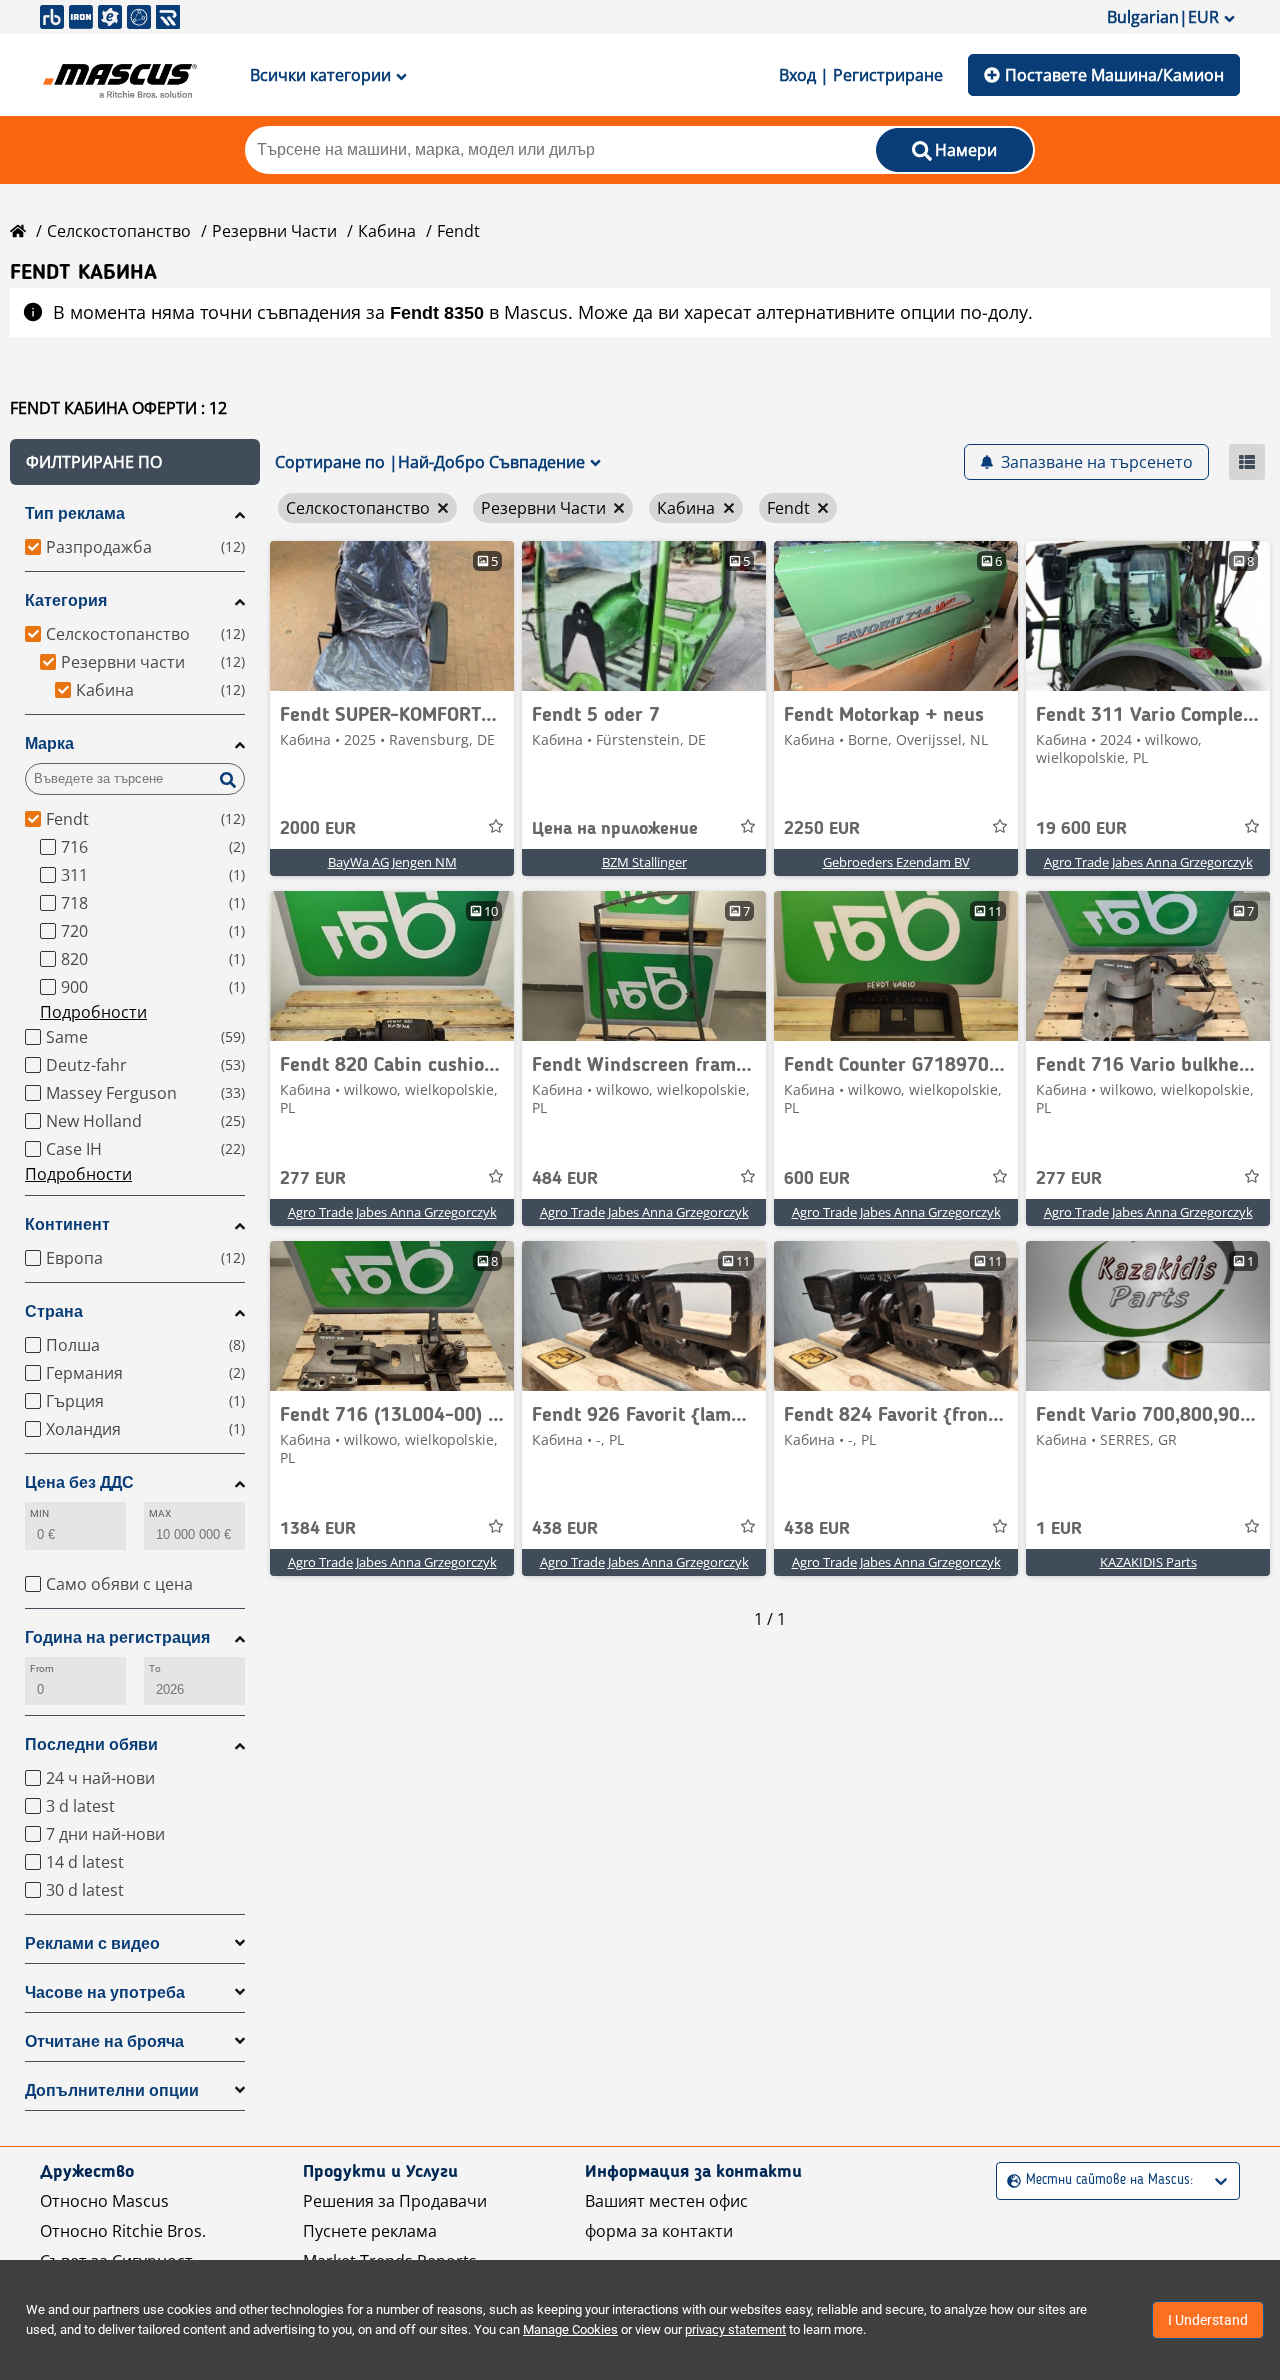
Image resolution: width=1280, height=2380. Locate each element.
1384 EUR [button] (318, 1529)
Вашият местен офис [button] (666, 2201)
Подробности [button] (93, 1012)
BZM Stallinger (644, 862)
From (42, 1668)
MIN (39, 1513)
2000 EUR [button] (318, 829)
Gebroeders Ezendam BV (896, 862)
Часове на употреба (105, 1992)
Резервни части (274, 231)
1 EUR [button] (1059, 1529)
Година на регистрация (117, 1637)
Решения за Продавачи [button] (395, 2201)
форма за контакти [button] (659, 2231)
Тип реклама (75, 513)
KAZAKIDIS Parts (1148, 1562)
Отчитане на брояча (104, 2041)
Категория (66, 600)
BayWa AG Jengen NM (392, 862)
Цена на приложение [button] (615, 829)
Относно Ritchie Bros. (123, 2231)
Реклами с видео (92, 1943)
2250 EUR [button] (822, 829)
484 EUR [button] (565, 1179)
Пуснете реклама (370, 2231)
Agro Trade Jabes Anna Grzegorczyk (1148, 862)
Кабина (387, 231)
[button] (135, 462)
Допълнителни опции (112, 2090)
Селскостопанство (119, 231)
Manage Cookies (570, 2329)
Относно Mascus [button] (104, 2201)
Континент (67, 1224)
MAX (160, 1513)
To (155, 1668)
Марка (49, 743)
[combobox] (1009, 2180)
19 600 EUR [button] (1081, 829)
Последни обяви (91, 1744)
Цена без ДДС (79, 1482)
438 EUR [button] (565, 1529)
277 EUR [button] (313, 1179)
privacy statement (735, 2329)
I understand (1208, 2320)
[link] (392, 616)
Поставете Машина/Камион (1114, 75)
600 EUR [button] (817, 1179)
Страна (54, 1311)
